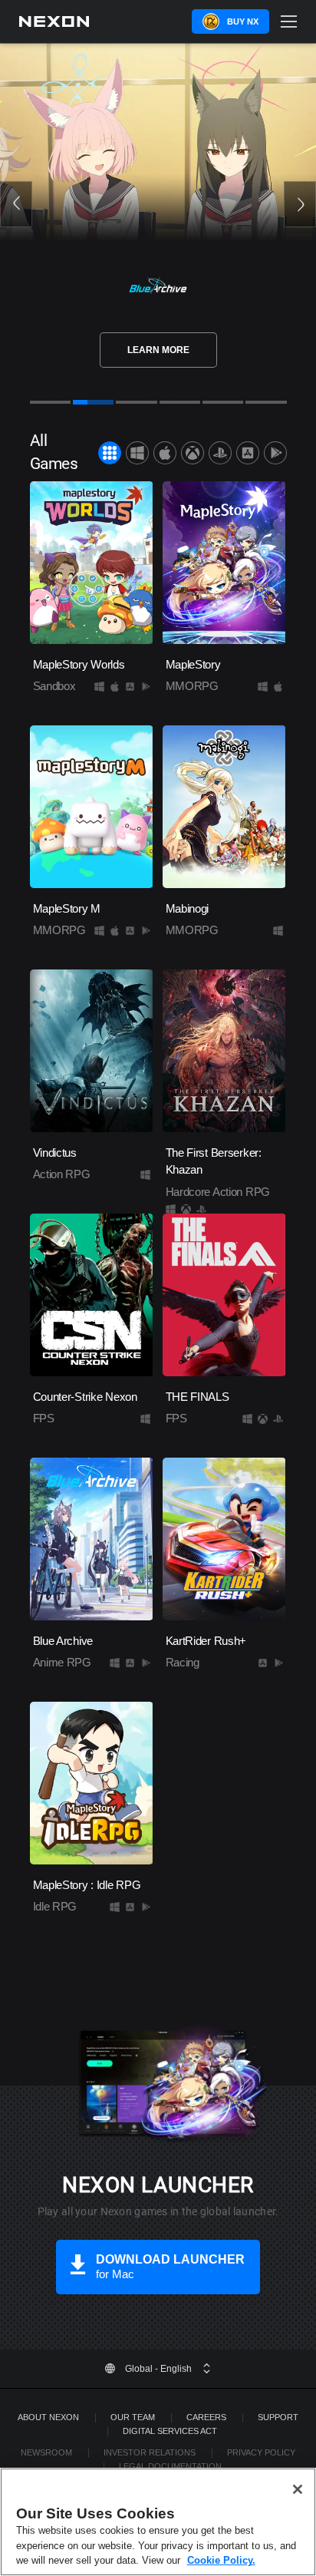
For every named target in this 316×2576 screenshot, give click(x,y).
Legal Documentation (170, 2466)
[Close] (298, 2489)
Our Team (133, 2417)
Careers (206, 2417)
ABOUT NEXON (48, 2417)
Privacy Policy (261, 2452)
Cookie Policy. (221, 2560)
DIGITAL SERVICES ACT (170, 2431)
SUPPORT (278, 2417)
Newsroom (46, 2452)
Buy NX (243, 21)
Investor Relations (150, 2452)
